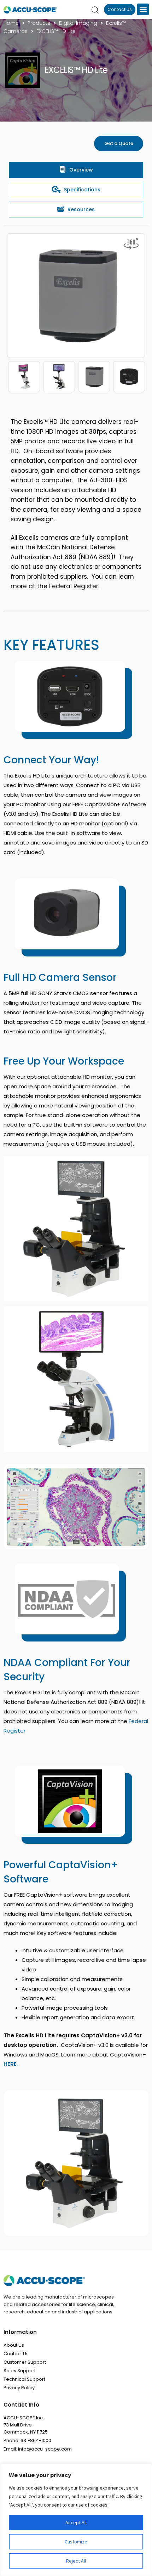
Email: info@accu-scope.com (38, 2449)
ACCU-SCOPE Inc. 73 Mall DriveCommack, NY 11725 (26, 2425)
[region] (76, 2520)
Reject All (76, 2561)
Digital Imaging (78, 23)
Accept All (76, 2522)
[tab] (76, 170)
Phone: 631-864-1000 (27, 2440)
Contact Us (16, 2354)
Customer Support (25, 2362)
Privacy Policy (19, 2388)
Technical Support (24, 2379)
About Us (14, 2345)
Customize (76, 2542)
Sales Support (20, 2371)
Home (11, 23)
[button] (143, 9)
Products (39, 23)
